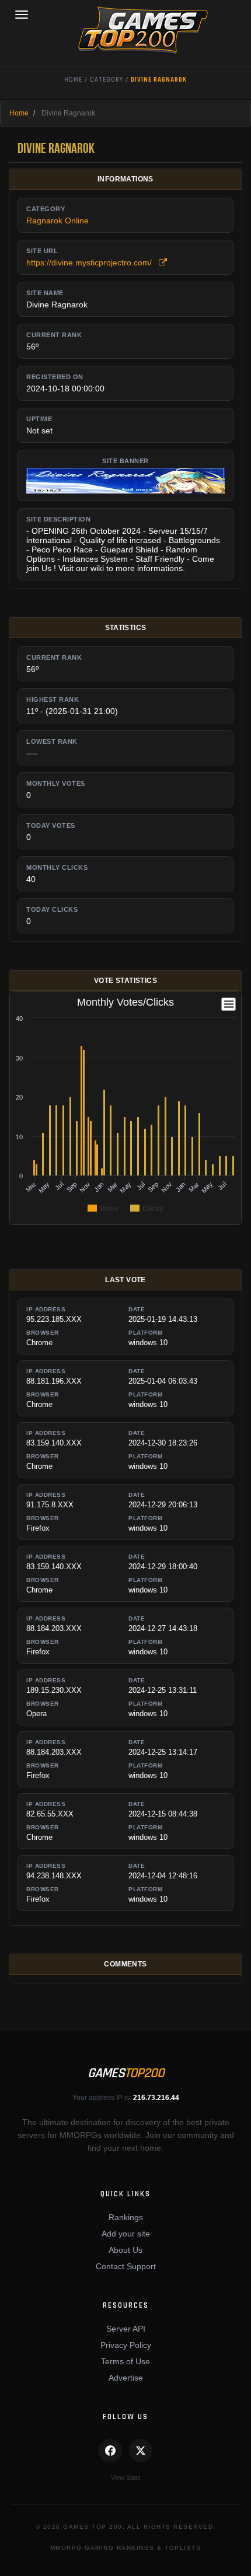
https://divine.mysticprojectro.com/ (93, 262)
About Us (125, 2250)
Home (73, 80)
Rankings (126, 2217)
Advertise (126, 2378)
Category (107, 80)
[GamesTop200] (125, 30)
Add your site (126, 2234)
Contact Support (126, 2266)
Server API (126, 2329)
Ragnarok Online (57, 220)
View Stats (126, 2477)
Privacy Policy (126, 2345)
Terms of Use (125, 2361)
